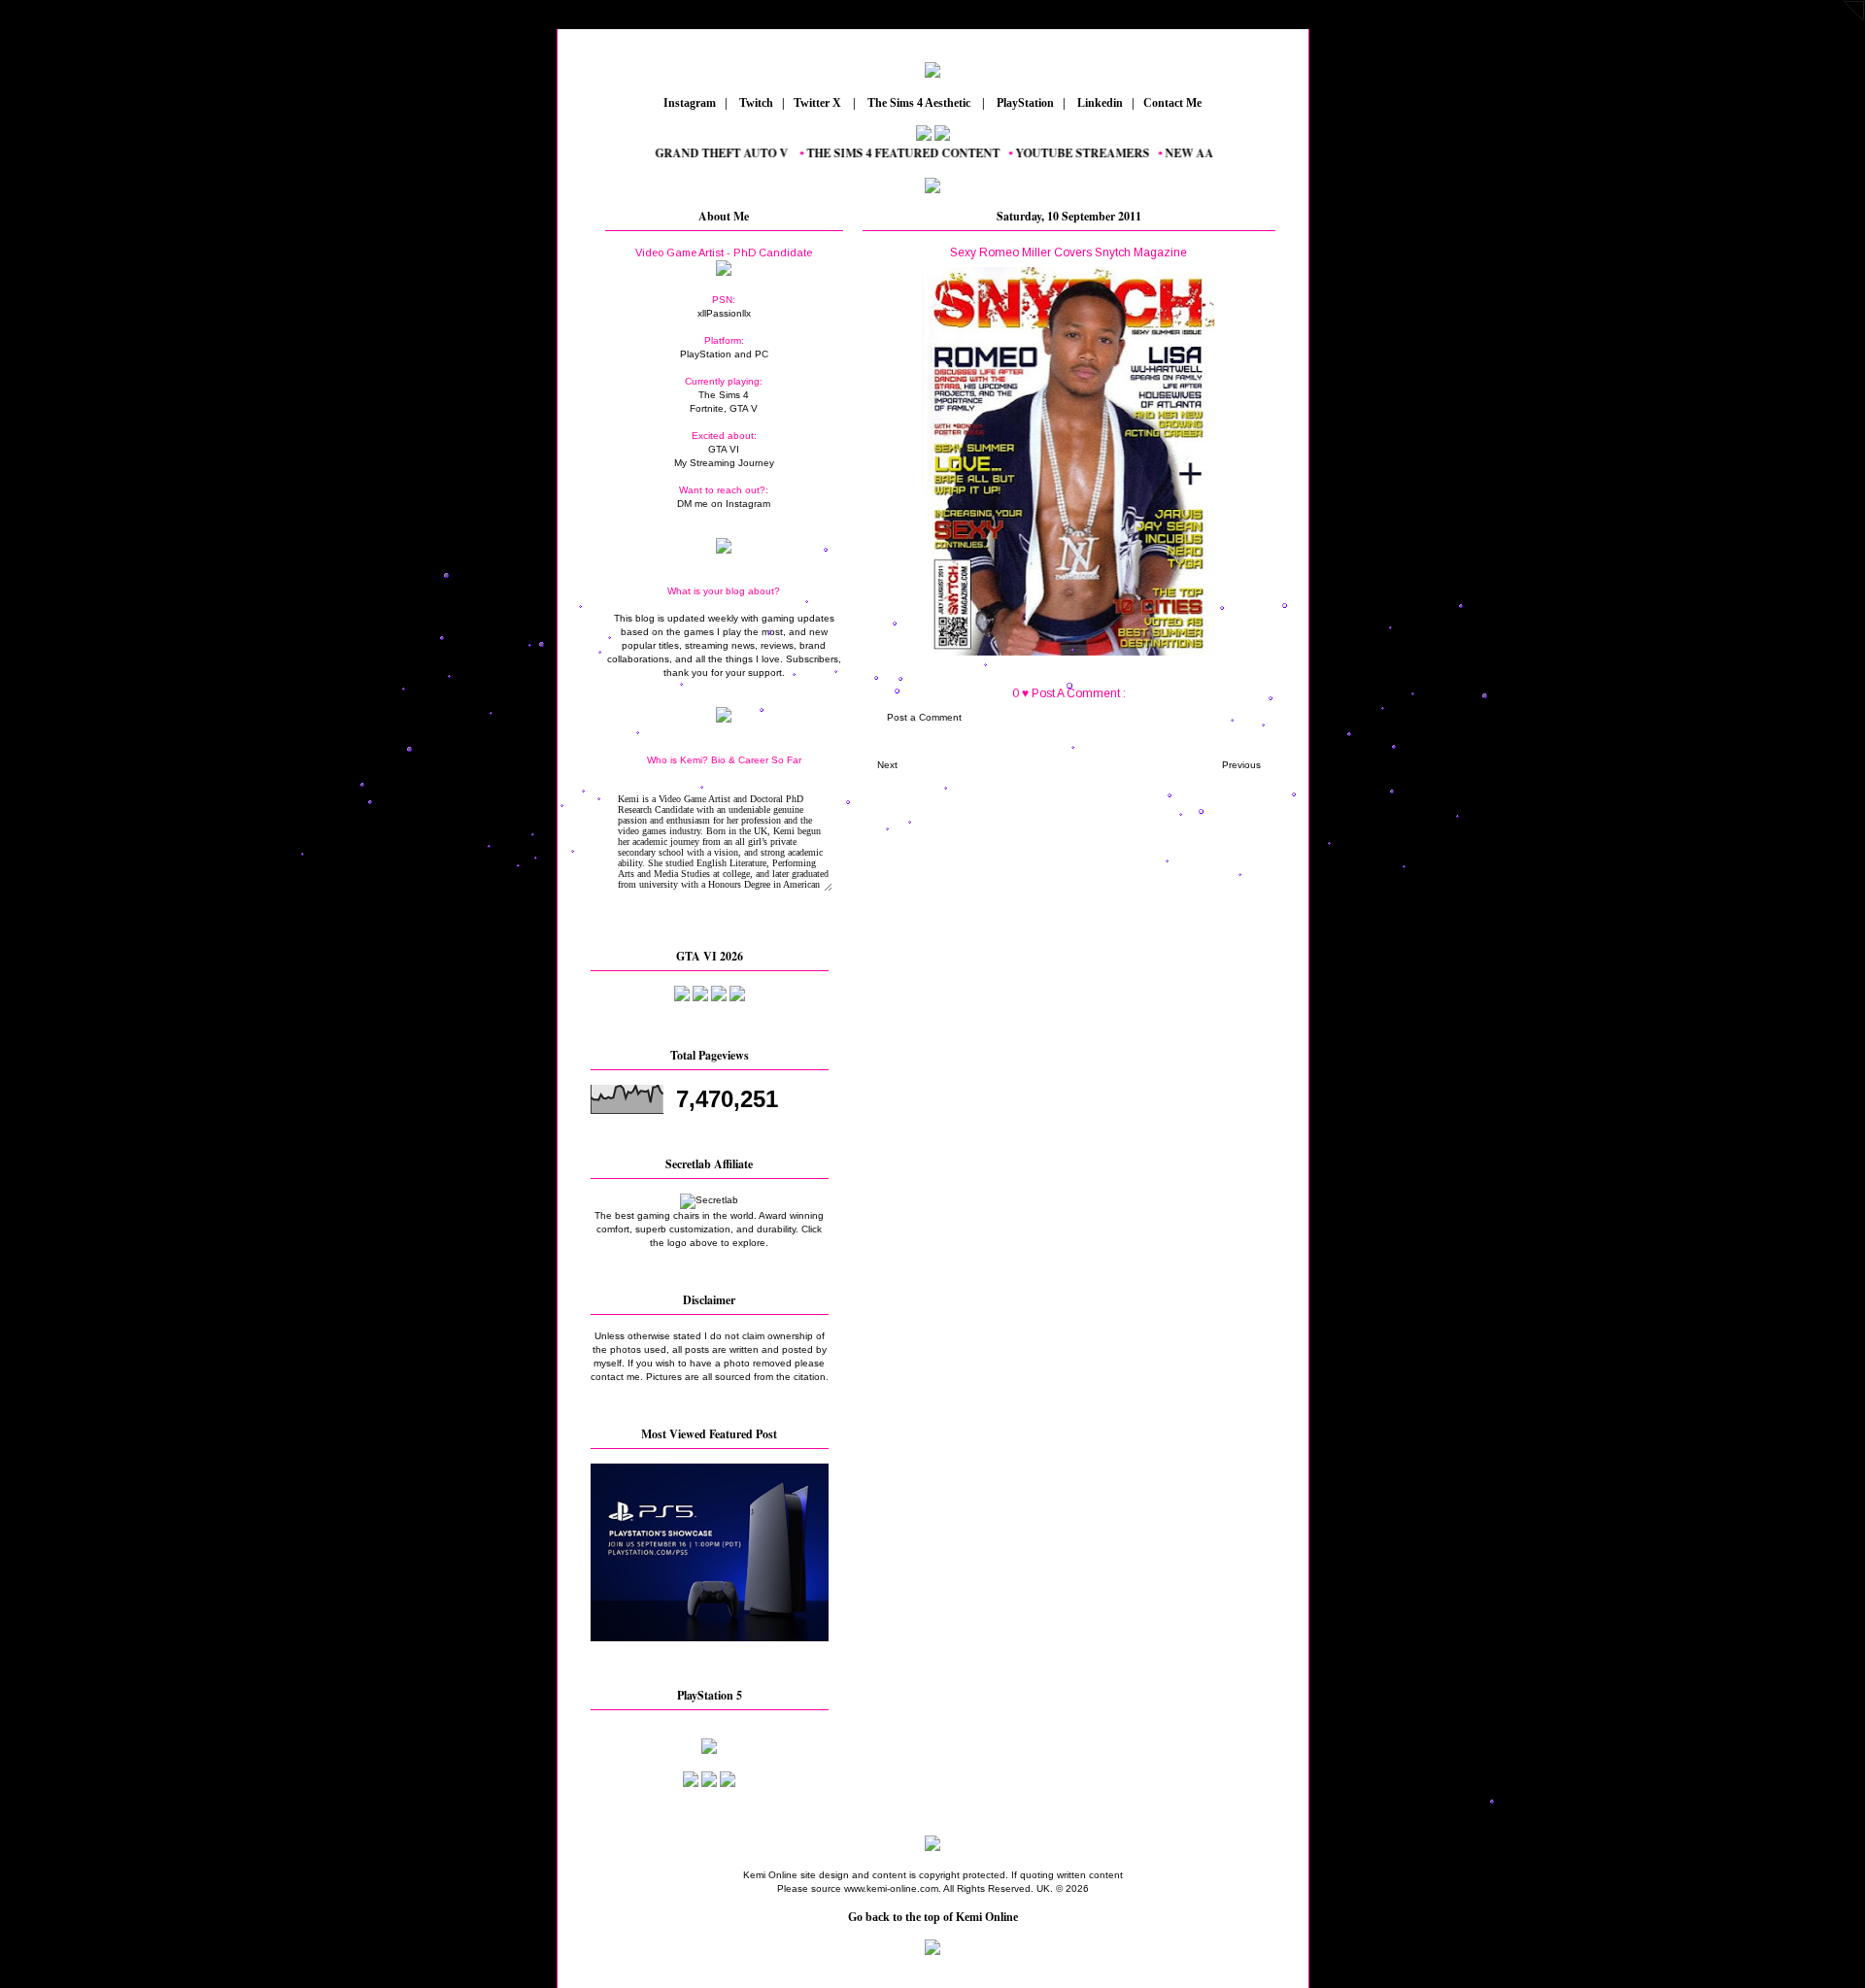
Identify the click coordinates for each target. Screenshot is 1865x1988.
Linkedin (1099, 103)
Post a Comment (924, 717)
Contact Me (1174, 103)
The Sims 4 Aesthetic (919, 103)
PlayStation (1024, 103)
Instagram (688, 103)
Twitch (755, 103)
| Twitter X (816, 103)
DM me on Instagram (724, 504)
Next (887, 765)
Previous (1241, 765)
